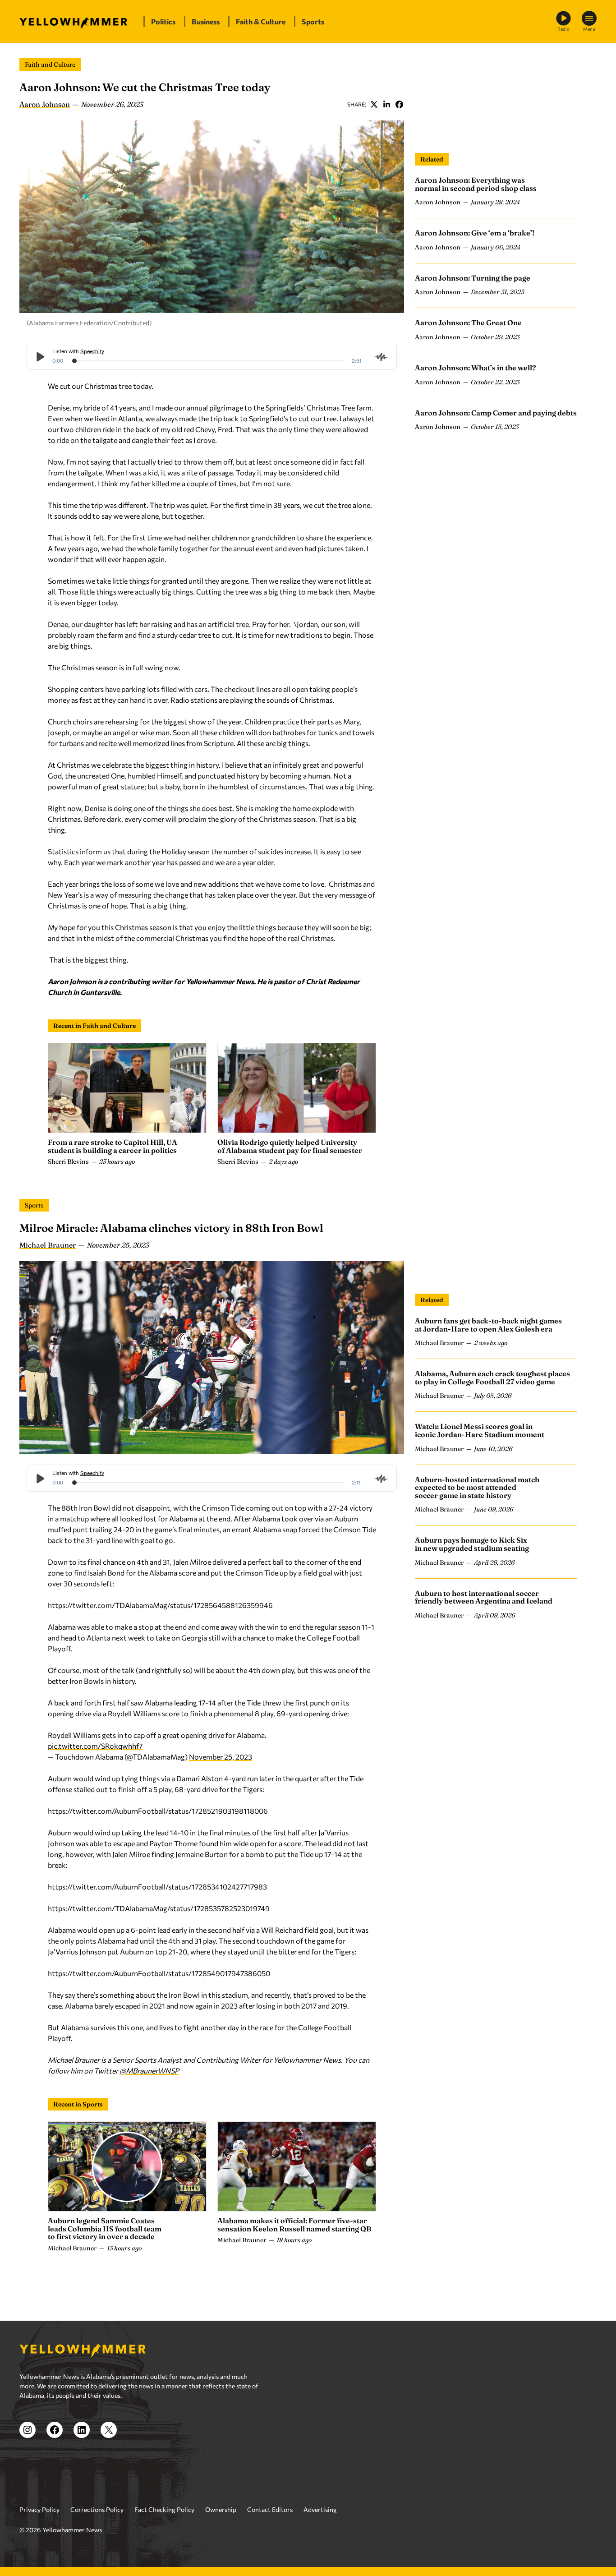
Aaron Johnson (45, 104)
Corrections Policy (97, 2509)
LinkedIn (386, 104)
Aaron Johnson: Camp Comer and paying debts (496, 413)
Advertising (320, 2509)
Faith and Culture (50, 65)
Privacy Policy (39, 2509)
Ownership (221, 2509)
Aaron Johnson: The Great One (468, 323)
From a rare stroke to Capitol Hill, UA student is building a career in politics (113, 1146)
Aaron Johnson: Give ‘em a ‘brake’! (475, 233)
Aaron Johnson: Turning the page (473, 278)
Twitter (374, 104)
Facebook (399, 104)
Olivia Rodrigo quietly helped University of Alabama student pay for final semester (290, 1146)
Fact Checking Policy (164, 2509)
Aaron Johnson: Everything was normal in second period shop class (476, 184)
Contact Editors (270, 2509)
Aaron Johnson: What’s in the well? (476, 368)
